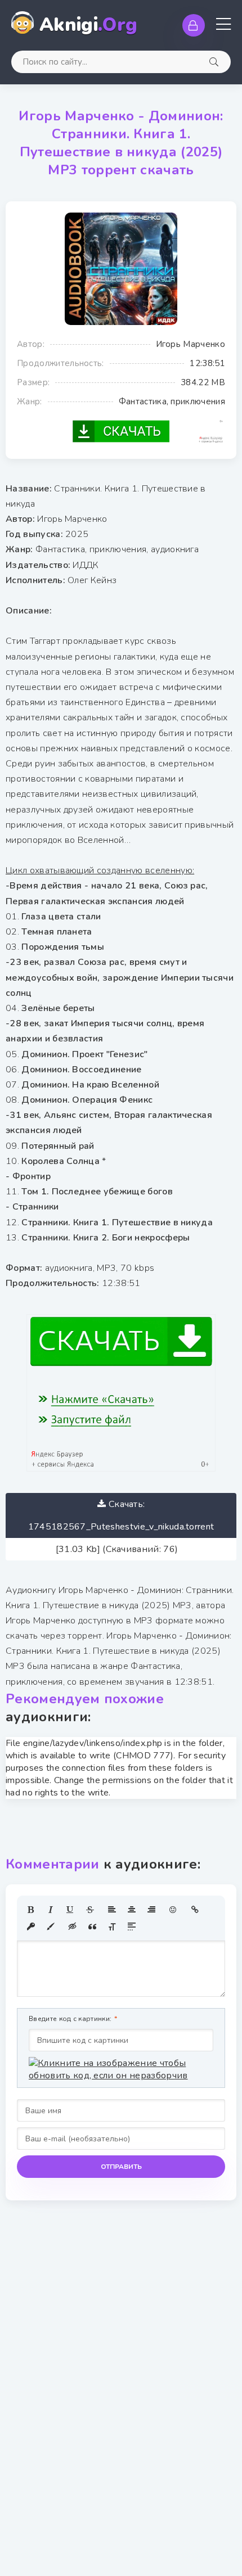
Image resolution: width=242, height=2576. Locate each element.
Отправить (121, 2167)
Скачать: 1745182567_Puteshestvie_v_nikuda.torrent (121, 1515)
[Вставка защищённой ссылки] (31, 1927)
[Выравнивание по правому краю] (151, 1910)
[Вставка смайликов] (173, 1910)
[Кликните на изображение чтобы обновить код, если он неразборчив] (121, 2069)
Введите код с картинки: (70, 2019)
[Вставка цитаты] (92, 1927)
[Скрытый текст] (73, 1927)
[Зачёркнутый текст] (90, 1910)
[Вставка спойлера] (132, 1927)
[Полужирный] (31, 1910)
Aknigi (88, 25)
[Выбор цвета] (51, 1927)
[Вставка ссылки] (195, 1910)
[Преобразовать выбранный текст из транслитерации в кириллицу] (112, 1927)
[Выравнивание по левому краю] (112, 1910)
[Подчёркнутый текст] (70, 1910)
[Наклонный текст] (51, 1910)
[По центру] (132, 1910)
